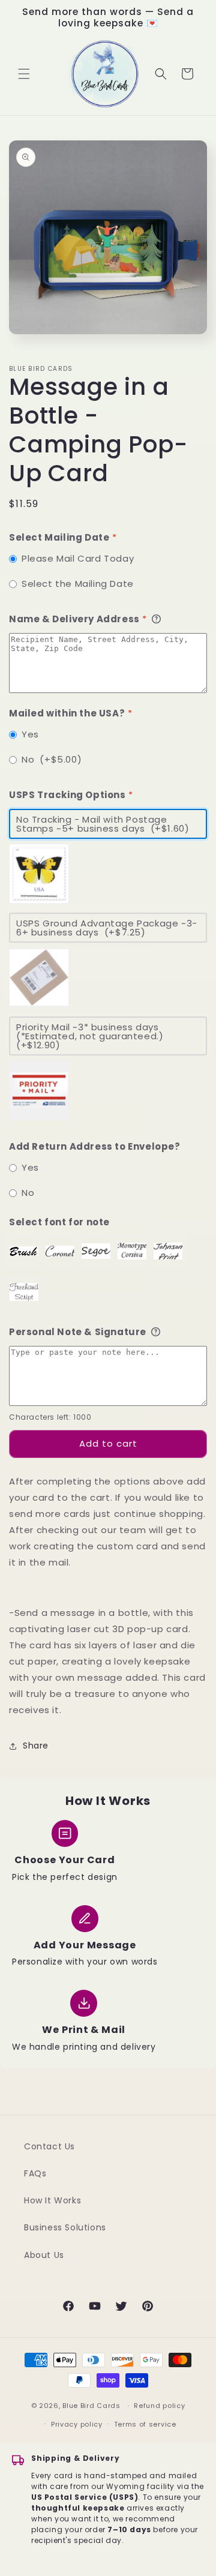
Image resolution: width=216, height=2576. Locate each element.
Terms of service (145, 2424)
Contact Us (49, 2146)
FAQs (35, 2173)
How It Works (52, 2200)
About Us (44, 2255)
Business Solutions (65, 2227)
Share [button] (36, 1746)
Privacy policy (77, 2424)
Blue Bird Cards (91, 2406)
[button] (24, 74)
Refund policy (159, 2406)
